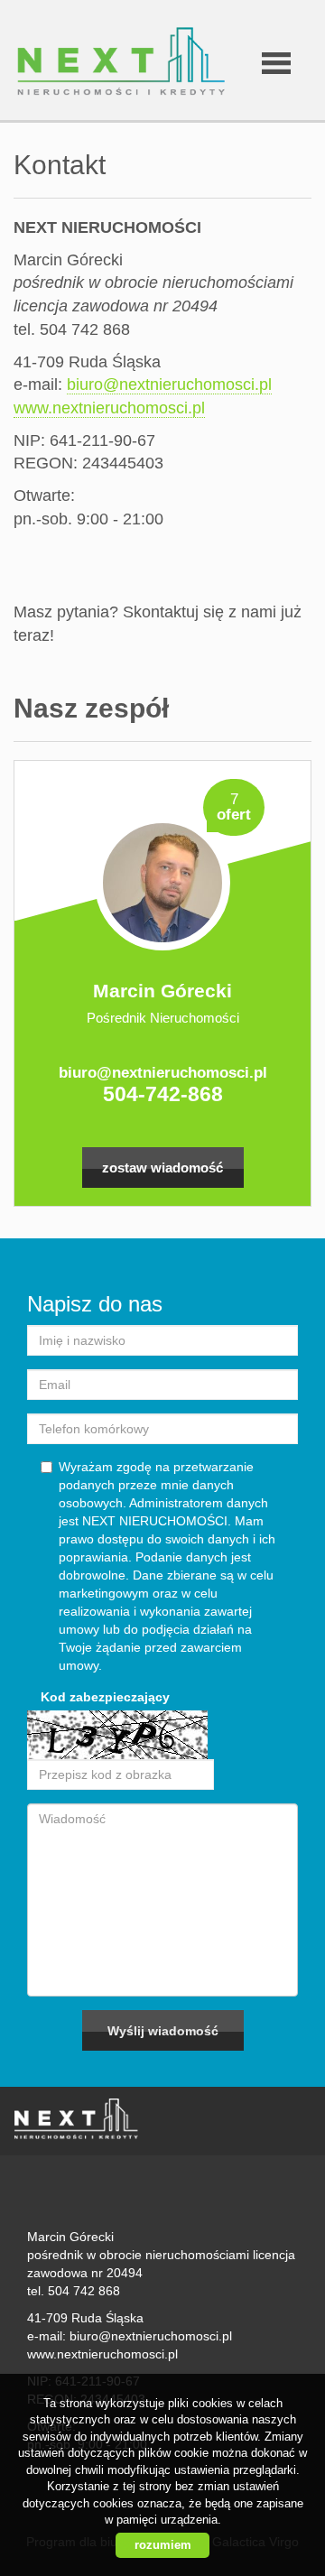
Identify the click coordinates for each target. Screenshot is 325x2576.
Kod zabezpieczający (105, 1697)
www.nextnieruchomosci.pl (109, 408)
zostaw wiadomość (162, 1168)
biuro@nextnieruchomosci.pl (169, 385)
